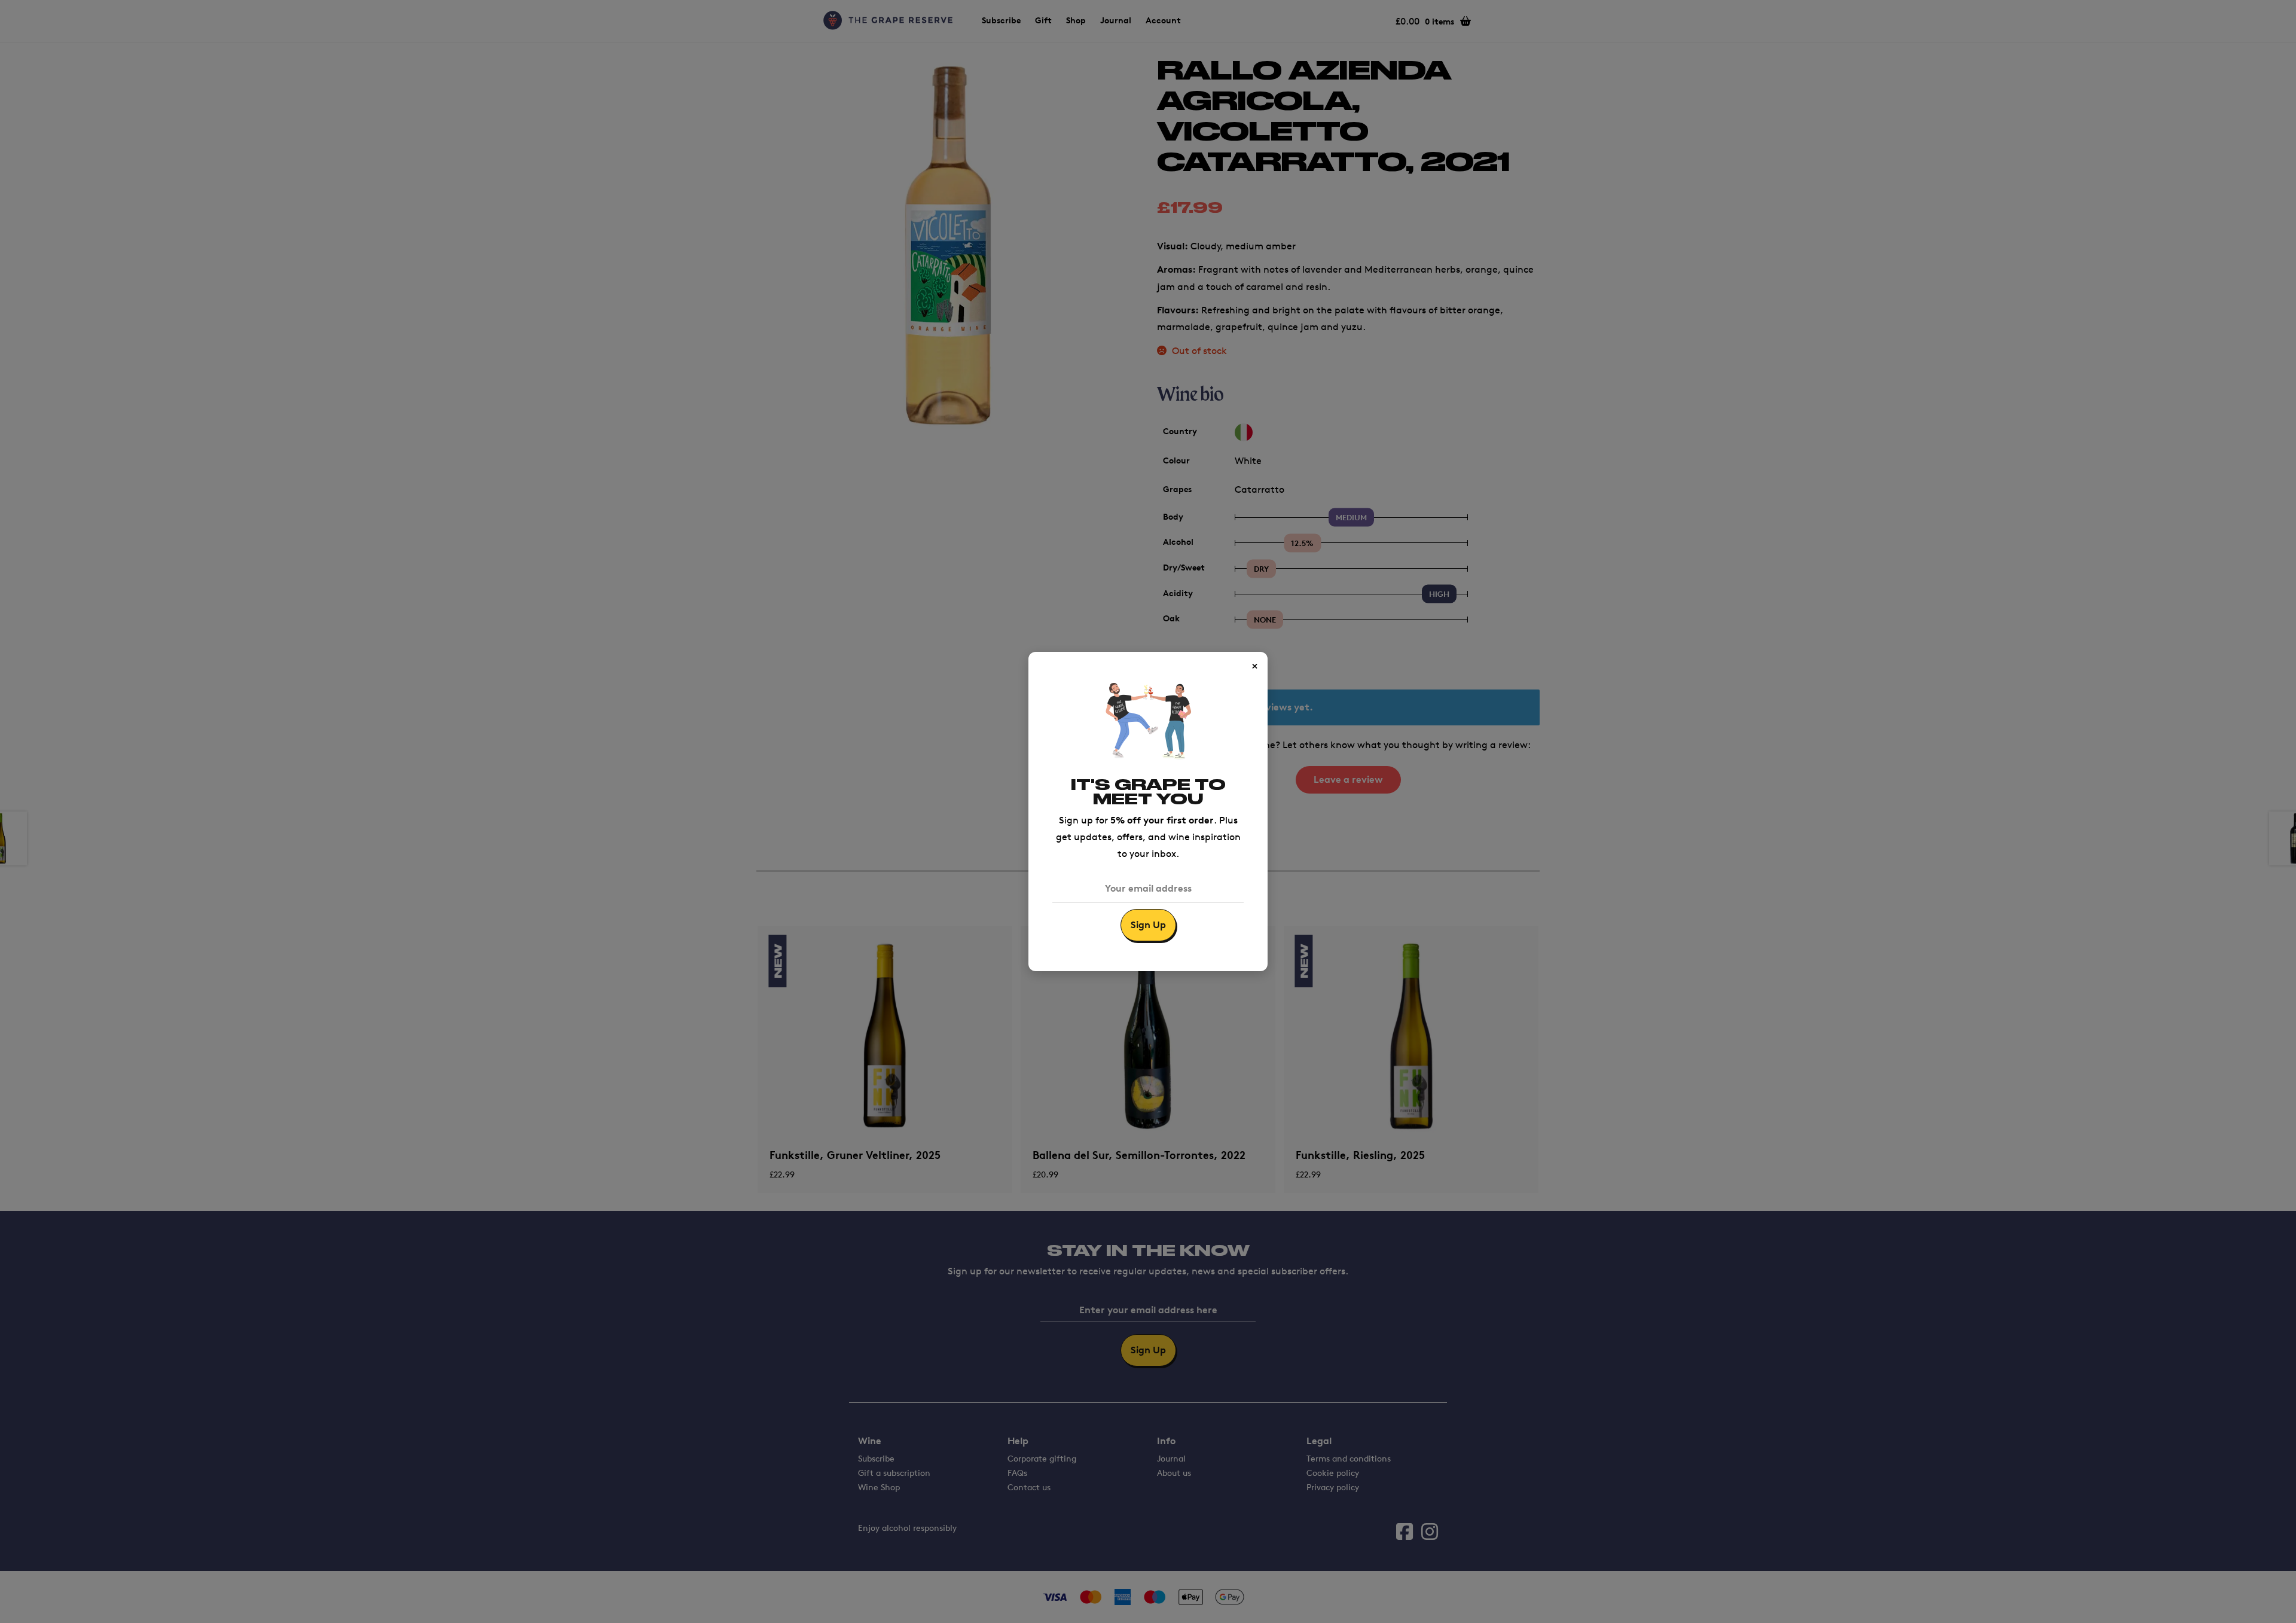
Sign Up (1148, 925)
